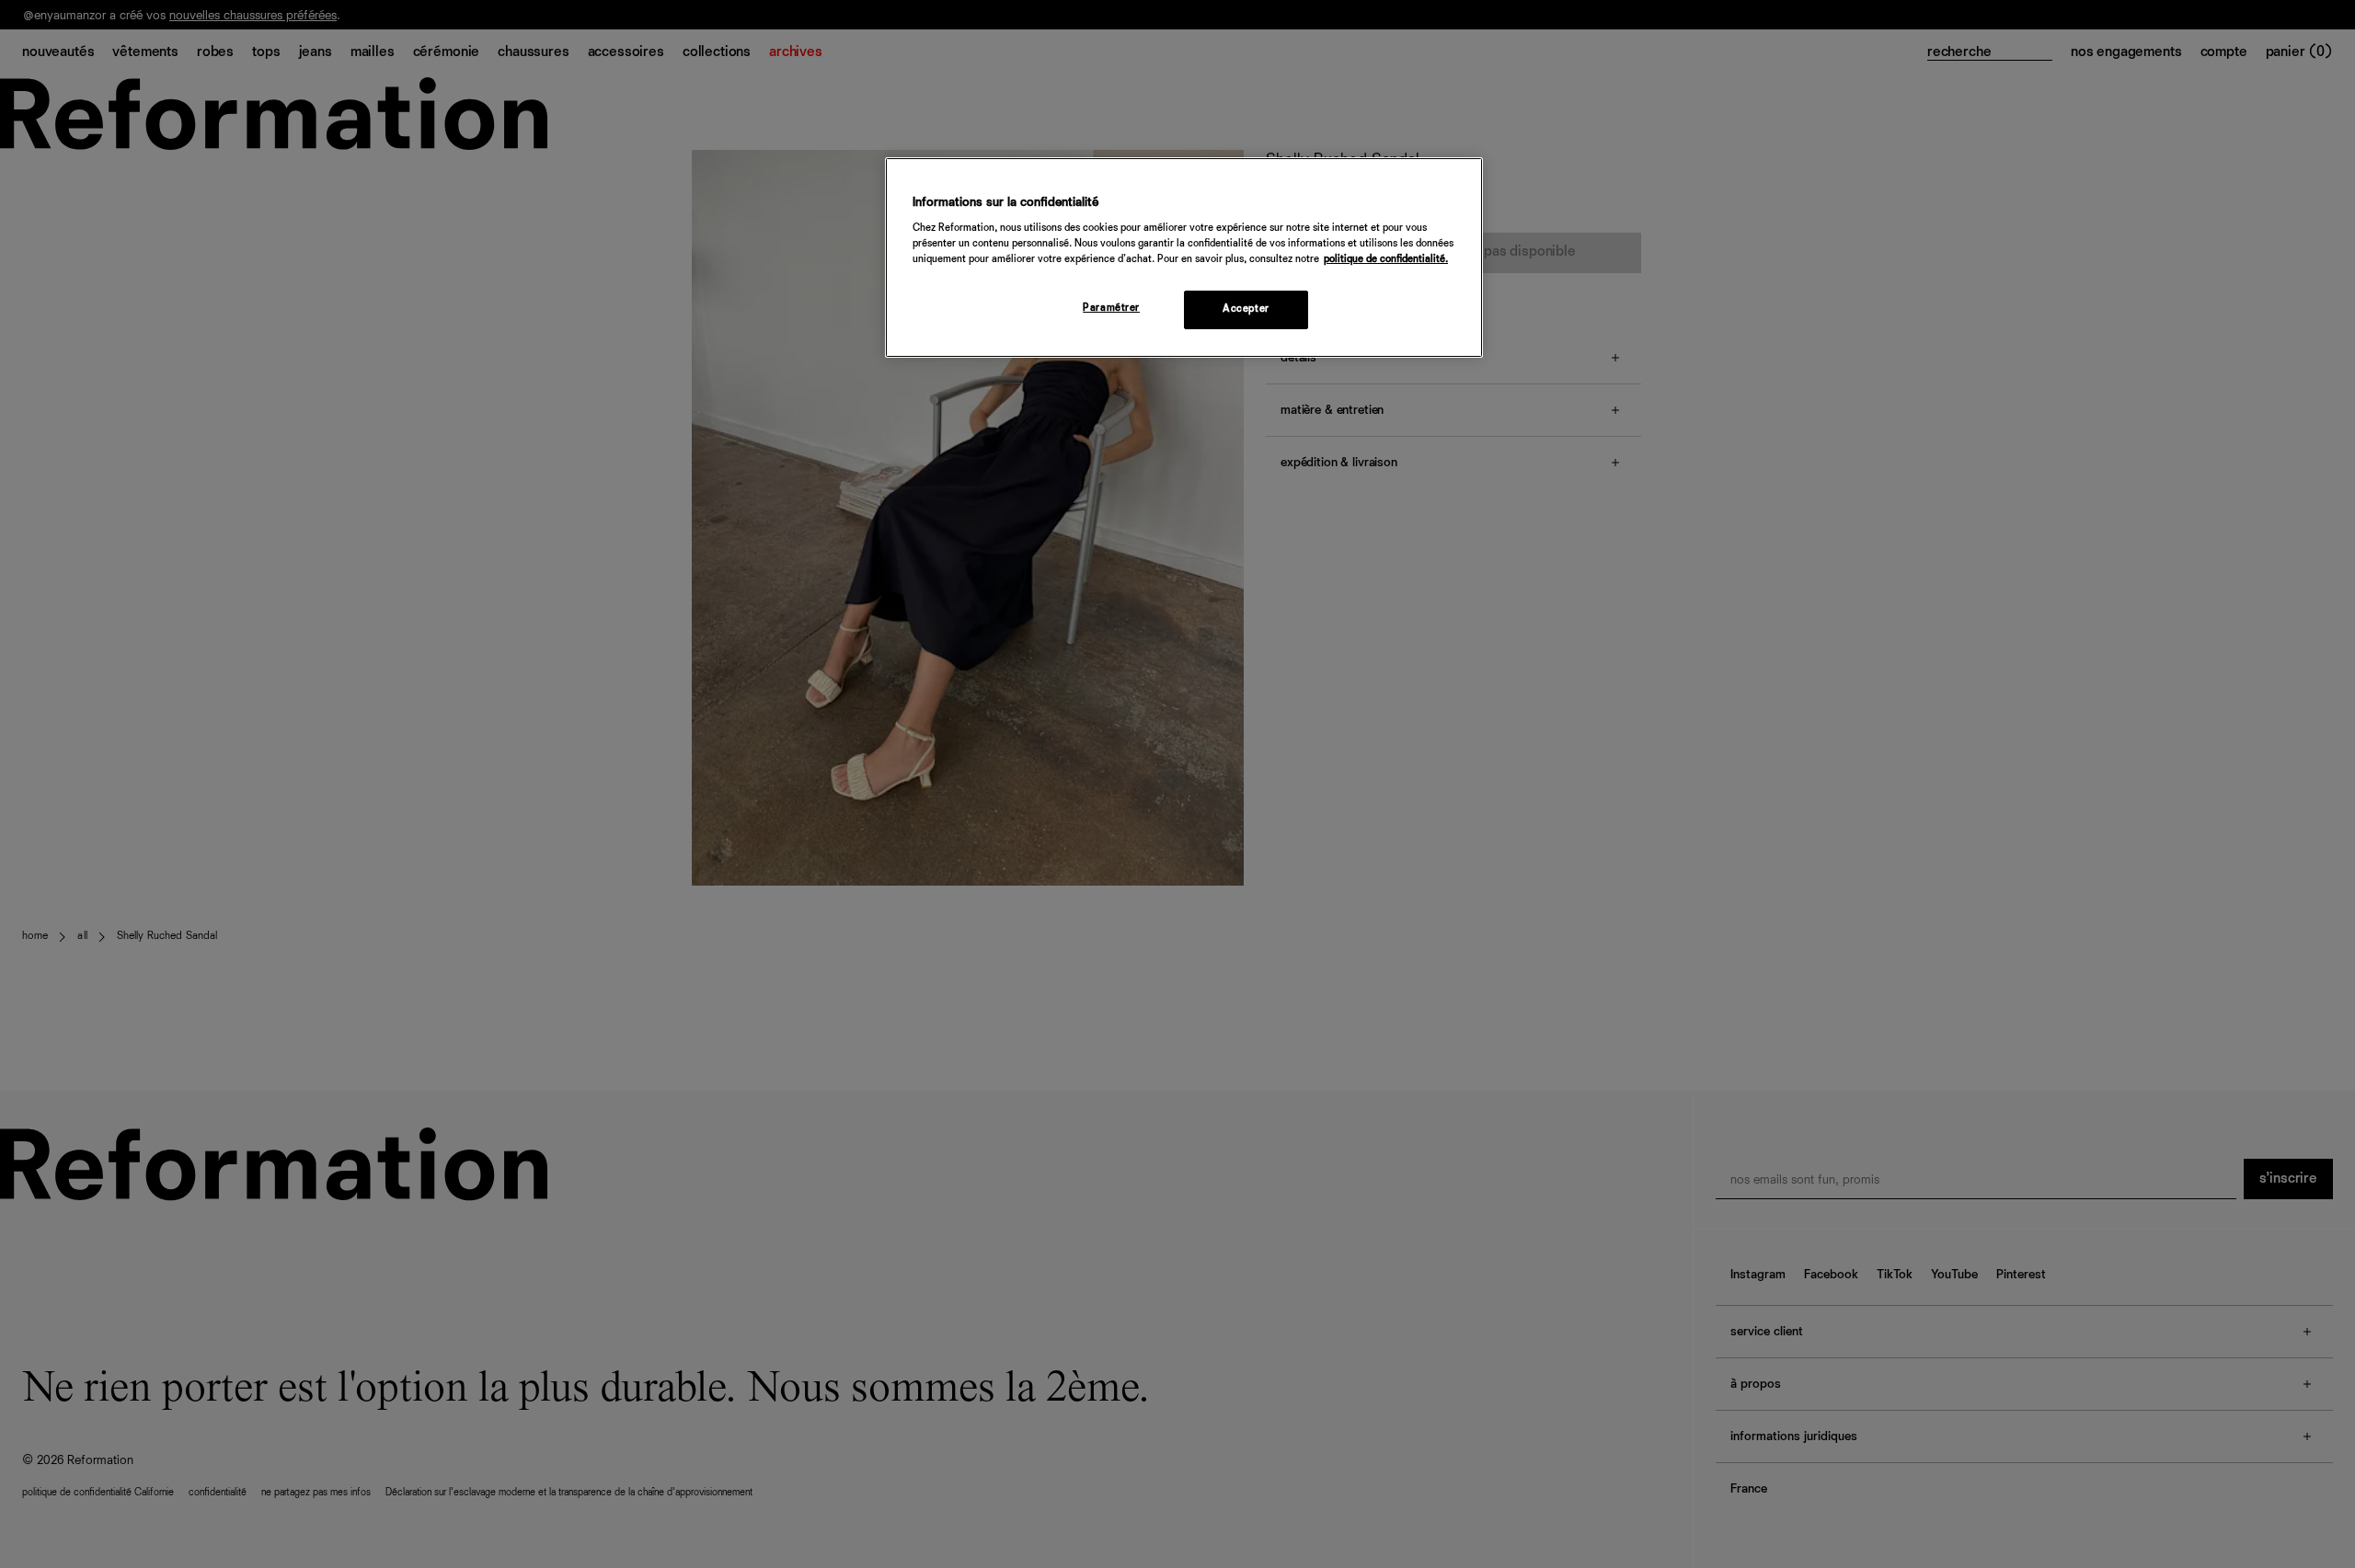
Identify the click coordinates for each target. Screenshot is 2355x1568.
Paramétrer (1111, 308)
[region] (1184, 258)
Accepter (1246, 309)
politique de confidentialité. (1386, 259)
